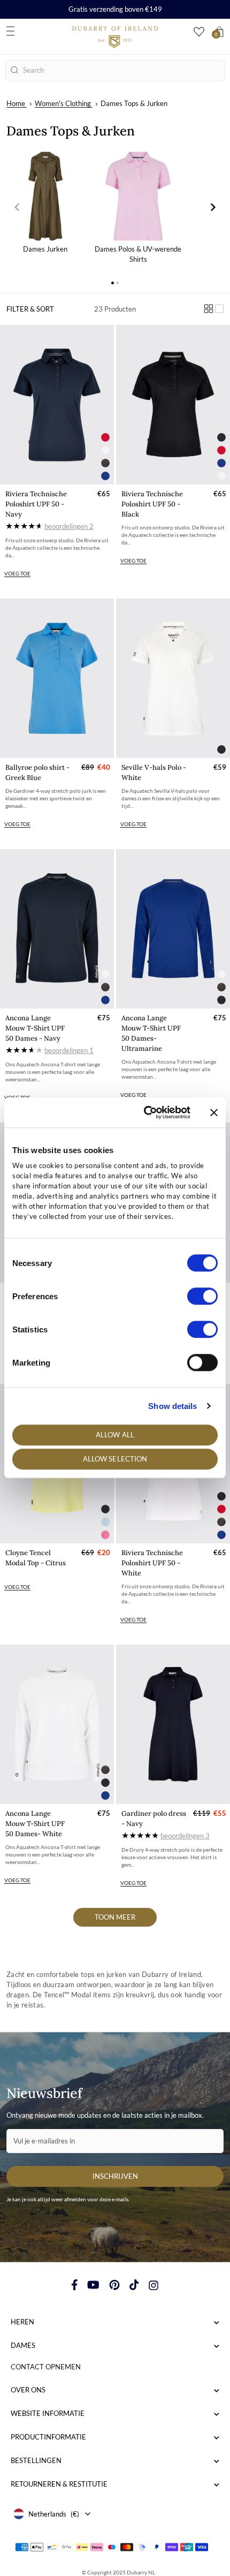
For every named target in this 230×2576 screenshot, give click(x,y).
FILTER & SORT (30, 309)
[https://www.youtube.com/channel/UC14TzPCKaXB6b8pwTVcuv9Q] (93, 2285)
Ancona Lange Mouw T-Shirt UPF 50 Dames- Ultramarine (151, 1033)
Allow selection (115, 1459)
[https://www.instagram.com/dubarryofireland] (154, 2285)
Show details (172, 1406)
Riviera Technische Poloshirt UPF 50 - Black (152, 504)
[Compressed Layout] (209, 309)
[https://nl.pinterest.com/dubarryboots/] (114, 2285)
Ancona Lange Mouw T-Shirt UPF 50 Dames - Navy (35, 1028)
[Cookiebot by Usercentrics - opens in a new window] (145, 1112)
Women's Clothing (63, 103)
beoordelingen (69, 526)
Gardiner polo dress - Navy (154, 1819)
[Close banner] (214, 1112)
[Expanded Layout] (219, 309)
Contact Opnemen (46, 2367)
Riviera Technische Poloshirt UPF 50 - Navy (36, 504)
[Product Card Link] (57, 405)
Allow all (115, 1435)
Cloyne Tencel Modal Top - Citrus (36, 1558)
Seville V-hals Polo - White (154, 772)
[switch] (202, 1296)
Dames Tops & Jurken (134, 103)
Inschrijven (115, 2176)
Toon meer (115, 1917)
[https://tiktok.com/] (134, 2285)
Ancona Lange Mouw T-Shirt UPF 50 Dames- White (35, 1824)
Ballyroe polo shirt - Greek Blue (37, 772)
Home (16, 103)
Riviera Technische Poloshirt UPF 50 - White (152, 1563)
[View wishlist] (199, 32)
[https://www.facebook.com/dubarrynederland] (75, 2285)
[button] (17, 207)
